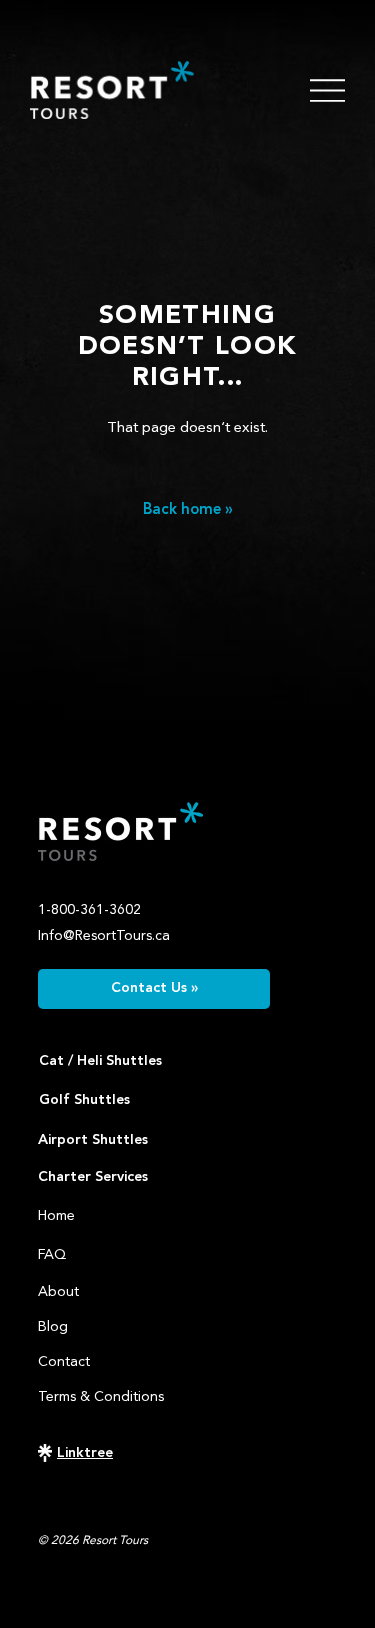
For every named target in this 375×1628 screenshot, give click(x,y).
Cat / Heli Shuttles (100, 1061)
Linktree (85, 1453)
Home (56, 1215)
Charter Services (93, 1177)
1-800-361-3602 (89, 909)
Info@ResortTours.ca (104, 935)
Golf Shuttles (84, 1100)
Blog (53, 1326)
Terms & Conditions (101, 1396)
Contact (64, 1361)
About (58, 1291)
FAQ (52, 1254)
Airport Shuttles (93, 1140)
